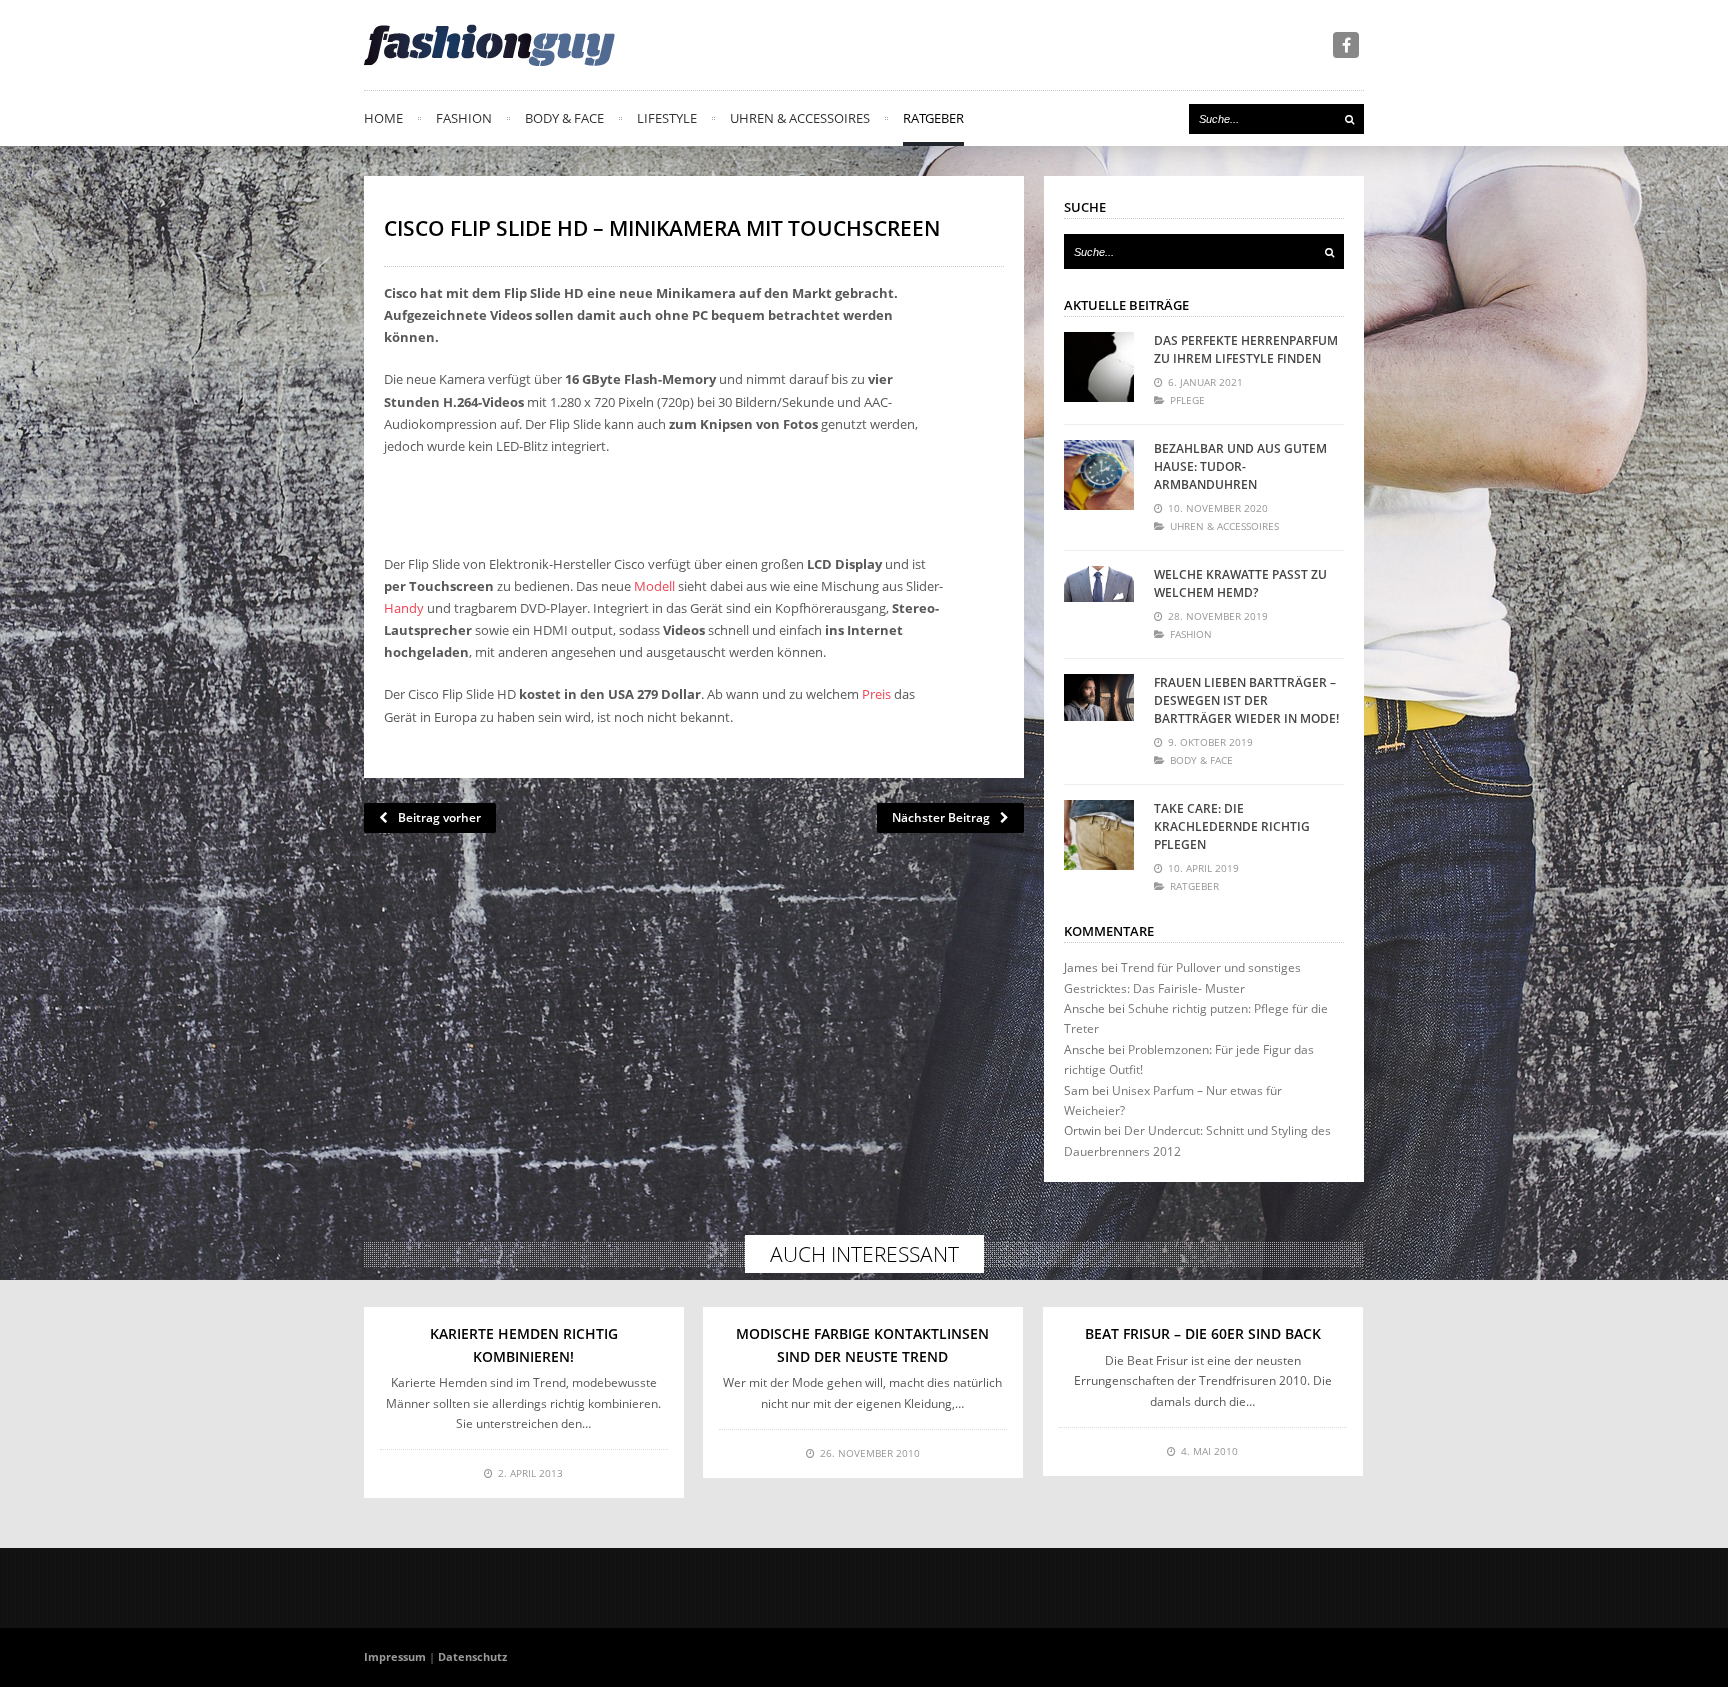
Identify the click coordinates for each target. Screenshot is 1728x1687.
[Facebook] (1346, 45)
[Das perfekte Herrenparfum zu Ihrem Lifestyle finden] (1099, 367)
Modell (654, 586)
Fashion (464, 118)
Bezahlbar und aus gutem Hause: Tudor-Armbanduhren (1240, 466)
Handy (404, 608)
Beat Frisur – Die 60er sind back (1203, 1333)
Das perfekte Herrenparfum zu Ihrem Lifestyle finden (1246, 349)
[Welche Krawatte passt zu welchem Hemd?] (1099, 601)
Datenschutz (472, 1656)
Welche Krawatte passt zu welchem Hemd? (1240, 583)
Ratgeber (933, 118)
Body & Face (564, 118)
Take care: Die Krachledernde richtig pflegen (1232, 826)
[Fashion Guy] (489, 45)
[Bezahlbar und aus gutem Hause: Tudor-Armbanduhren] (1099, 475)
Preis (876, 694)
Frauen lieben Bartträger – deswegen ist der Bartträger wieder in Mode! (1246, 700)
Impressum (395, 1656)
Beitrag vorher (439, 817)
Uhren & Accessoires (800, 118)
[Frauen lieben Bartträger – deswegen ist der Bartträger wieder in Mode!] (1099, 709)
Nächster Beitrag (941, 817)
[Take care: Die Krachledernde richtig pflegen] (1099, 835)
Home (383, 118)
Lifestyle (667, 118)
